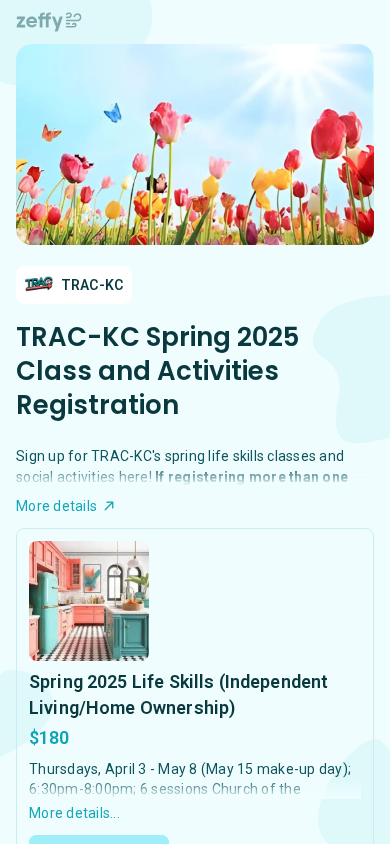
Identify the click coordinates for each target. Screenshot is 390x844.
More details (56, 506)
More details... (74, 813)
